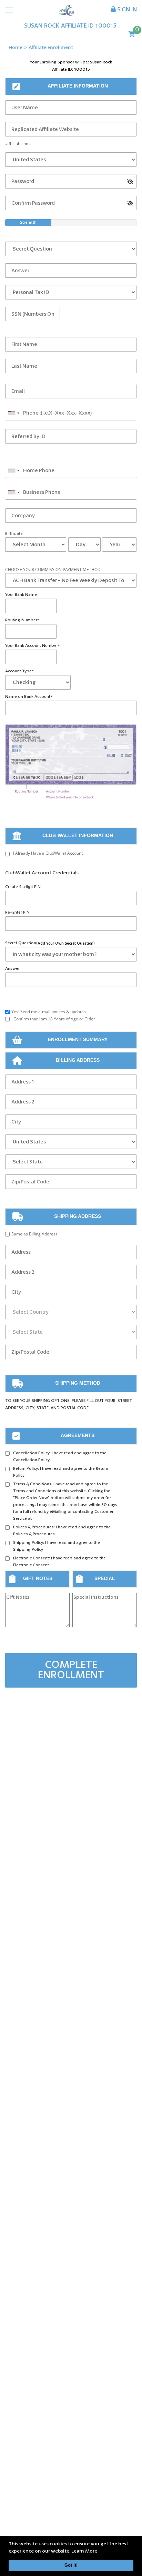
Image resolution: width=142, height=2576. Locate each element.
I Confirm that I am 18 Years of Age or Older (53, 1019)
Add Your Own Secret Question (65, 943)
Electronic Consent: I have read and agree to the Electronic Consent (59, 1562)
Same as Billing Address (34, 1234)
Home (16, 48)
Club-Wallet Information (78, 835)
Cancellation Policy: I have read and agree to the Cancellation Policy (60, 1457)
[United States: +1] (13, 413)
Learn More (84, 2551)
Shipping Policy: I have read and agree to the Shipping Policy (57, 1546)
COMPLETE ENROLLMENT (71, 1670)
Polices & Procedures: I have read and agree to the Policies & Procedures (62, 1531)
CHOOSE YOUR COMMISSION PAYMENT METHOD (53, 569)
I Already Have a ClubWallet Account (48, 853)
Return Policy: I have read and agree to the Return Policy (61, 1472)
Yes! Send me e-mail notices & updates (49, 1012)
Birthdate (14, 534)
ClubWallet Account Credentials (42, 873)
